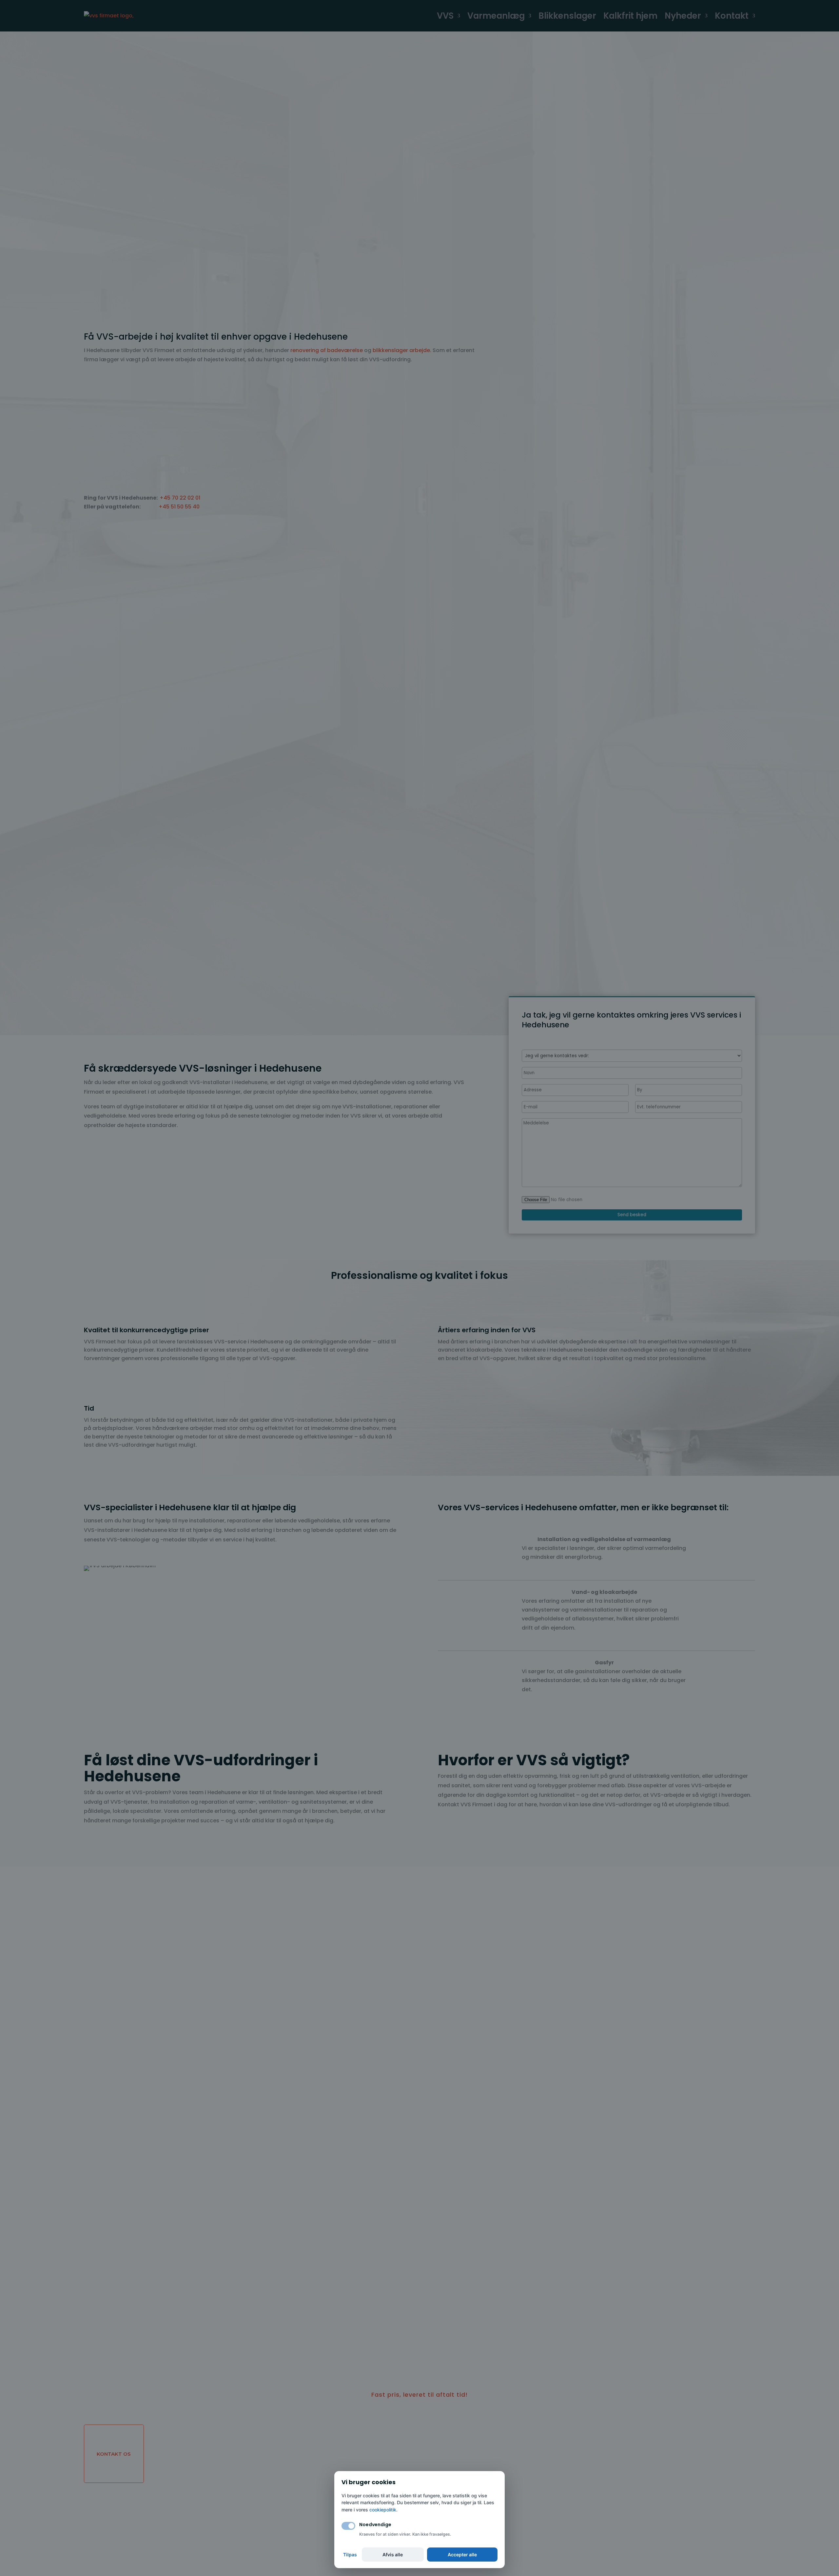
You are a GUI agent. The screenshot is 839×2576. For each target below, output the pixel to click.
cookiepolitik (383, 2510)
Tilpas (350, 2555)
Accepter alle (462, 2555)
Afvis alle (393, 2555)
